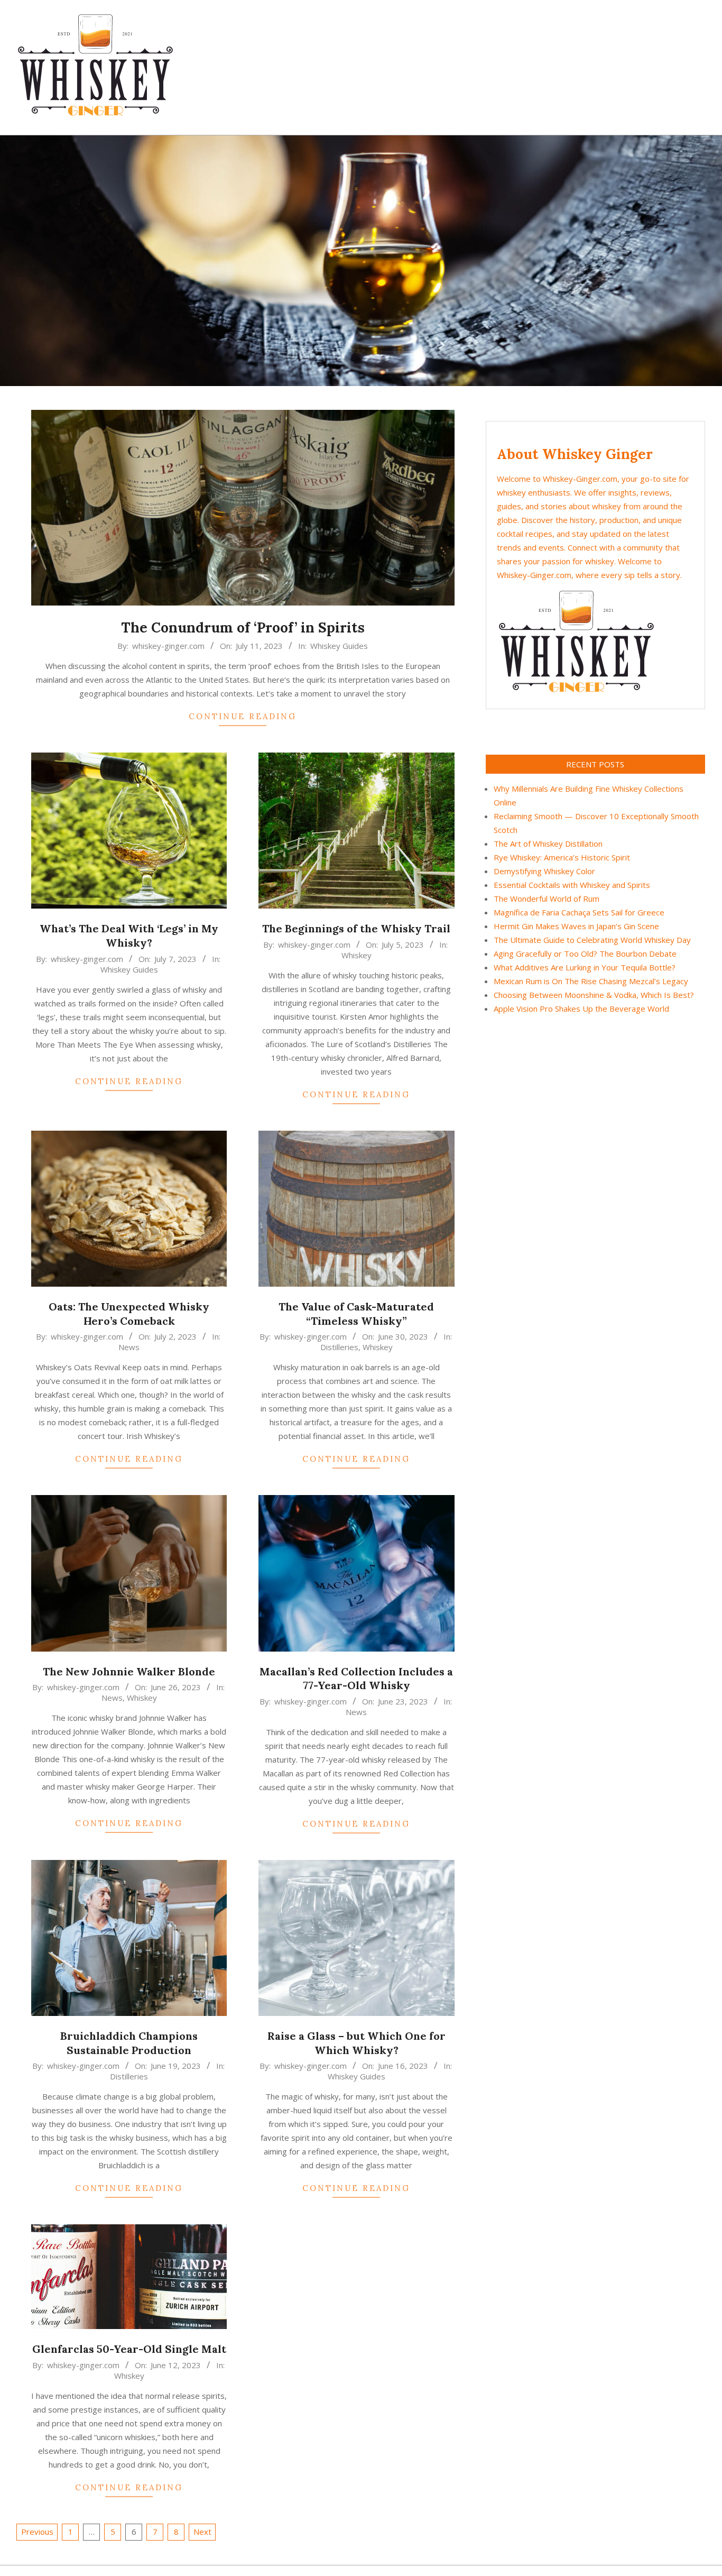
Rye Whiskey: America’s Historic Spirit (562, 857)
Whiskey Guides (339, 646)
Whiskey (357, 955)
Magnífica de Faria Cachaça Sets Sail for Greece (579, 912)
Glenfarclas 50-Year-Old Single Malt (129, 2349)
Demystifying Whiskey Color (544, 871)
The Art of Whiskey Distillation (548, 844)
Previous (37, 2532)
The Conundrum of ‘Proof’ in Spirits (243, 627)
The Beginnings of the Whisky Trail (356, 928)
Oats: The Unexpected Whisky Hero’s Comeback (129, 1314)
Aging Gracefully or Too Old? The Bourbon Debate (585, 954)
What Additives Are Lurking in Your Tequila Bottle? (585, 967)
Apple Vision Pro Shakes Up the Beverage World (581, 1009)
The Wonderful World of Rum (547, 899)
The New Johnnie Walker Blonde (129, 1671)
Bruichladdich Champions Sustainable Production (129, 2043)
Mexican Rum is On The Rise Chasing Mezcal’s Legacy (591, 981)
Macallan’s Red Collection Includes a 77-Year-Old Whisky (356, 1679)
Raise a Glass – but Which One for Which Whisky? (357, 2043)
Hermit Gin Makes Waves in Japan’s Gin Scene (576, 926)
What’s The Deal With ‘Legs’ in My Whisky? (129, 936)
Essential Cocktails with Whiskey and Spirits (572, 885)
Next (202, 2532)
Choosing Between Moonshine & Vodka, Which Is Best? (594, 995)
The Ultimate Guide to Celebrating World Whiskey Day (592, 940)
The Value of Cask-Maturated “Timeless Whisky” (356, 1314)
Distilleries (339, 1347)
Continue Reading (243, 716)
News (129, 1347)
